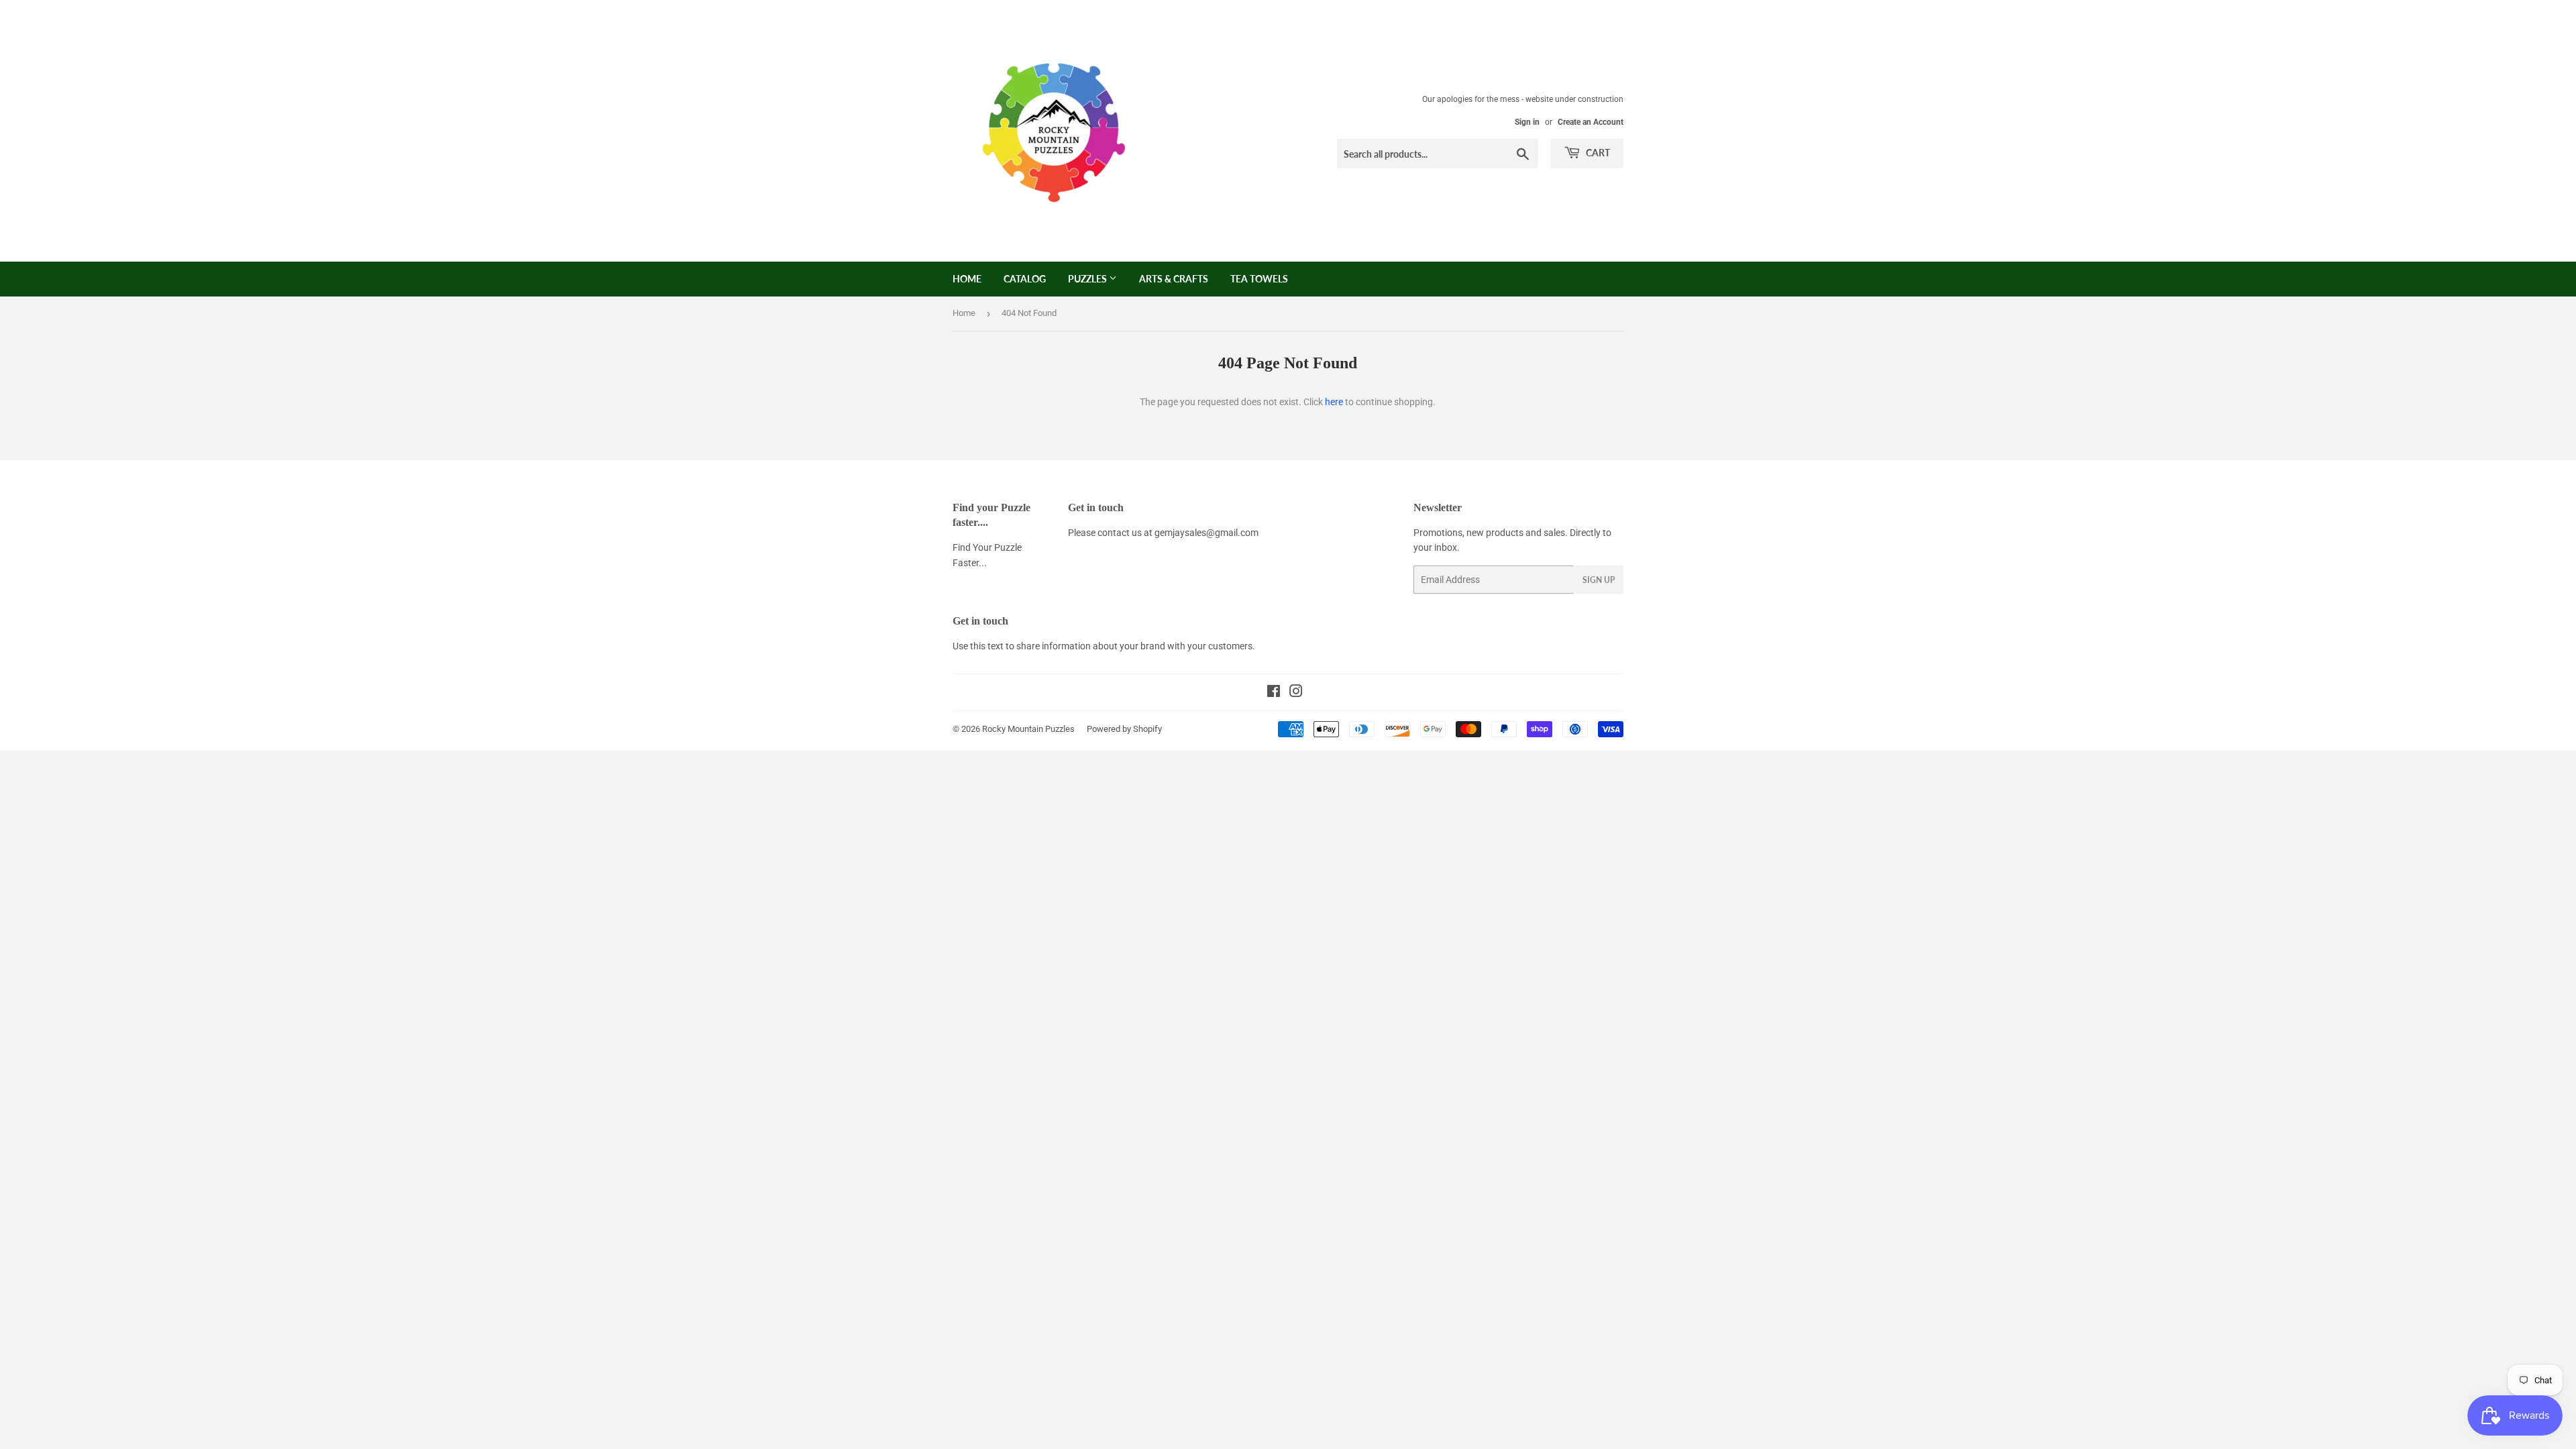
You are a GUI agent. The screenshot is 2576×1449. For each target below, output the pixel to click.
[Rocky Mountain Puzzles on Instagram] (1296, 693)
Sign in (1527, 122)
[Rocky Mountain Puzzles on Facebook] (1274, 693)
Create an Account (1591, 122)
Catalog (1025, 279)
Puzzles (1088, 279)
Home (967, 279)
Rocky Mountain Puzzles (1028, 729)
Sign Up (1599, 580)
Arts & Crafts (1174, 279)
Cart (1597, 153)
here (1334, 402)
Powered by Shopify (1124, 729)
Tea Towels (1259, 279)
